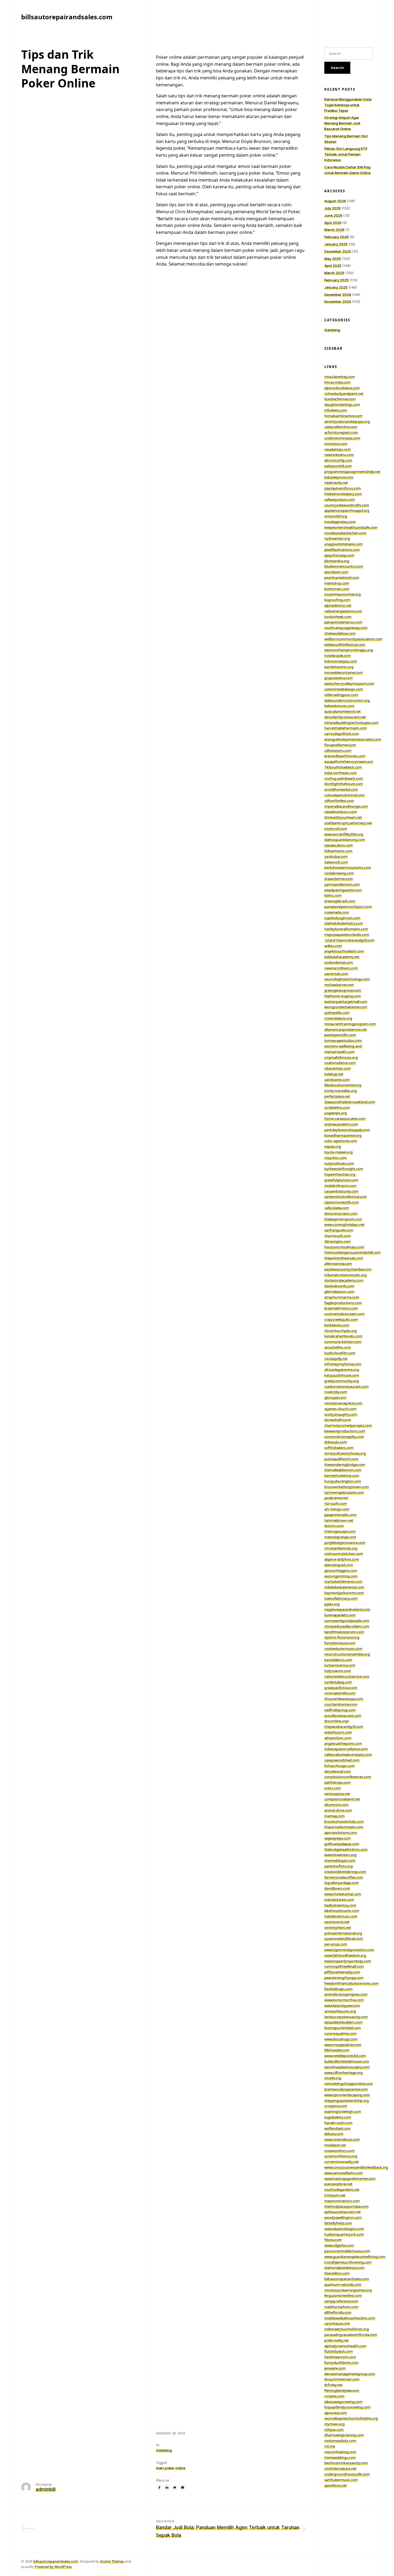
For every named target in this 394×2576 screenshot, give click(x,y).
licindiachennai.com (340, 399)
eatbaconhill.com (338, 466)
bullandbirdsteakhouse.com (347, 2061)
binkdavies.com (337, 1325)
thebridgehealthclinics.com (346, 1849)
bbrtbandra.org (337, 561)
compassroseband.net (342, 1799)
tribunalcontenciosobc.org (345, 1275)
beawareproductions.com (345, 1431)
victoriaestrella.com (340, 1693)
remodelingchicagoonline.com (349, 2084)
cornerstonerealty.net (342, 2162)
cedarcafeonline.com (341, 427)
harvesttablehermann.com (346, 728)
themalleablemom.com (343, 1470)
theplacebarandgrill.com (344, 1727)
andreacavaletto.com (341, 1124)
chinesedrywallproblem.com (347, 1626)
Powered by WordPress (53, 2567)
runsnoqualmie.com (340, 2033)
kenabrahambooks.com (343, 1336)
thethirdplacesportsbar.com (346, 2206)
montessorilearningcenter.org (348, 2290)
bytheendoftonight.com (344, 1169)
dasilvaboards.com (339, 1286)
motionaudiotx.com (340, 2441)
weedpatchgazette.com (343, 890)
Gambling (164, 2450)
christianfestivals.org (341, 1548)
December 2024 (338, 295)
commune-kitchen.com (343, 1342)
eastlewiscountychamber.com (348, 1269)
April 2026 (333, 223)
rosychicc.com (336, 1158)
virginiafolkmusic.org (341, 1057)
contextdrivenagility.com (344, 1437)
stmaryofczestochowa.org (345, 1453)
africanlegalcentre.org (342, 1370)
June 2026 (333, 215)
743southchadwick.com (343, 767)
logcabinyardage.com (342, 1883)
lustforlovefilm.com (340, 1353)
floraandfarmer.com (340, 745)
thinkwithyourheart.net (343, 817)
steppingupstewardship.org (347, 2100)
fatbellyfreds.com (338, 2223)
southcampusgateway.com (346, 628)
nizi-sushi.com (336, 1503)
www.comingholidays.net (344, 1224)
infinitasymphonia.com (343, 1364)
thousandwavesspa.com (344, 1699)
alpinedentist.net (338, 605)
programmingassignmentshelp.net (352, 472)
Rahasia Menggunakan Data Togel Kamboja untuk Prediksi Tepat (348, 105)
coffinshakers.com (339, 1448)
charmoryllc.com (338, 1236)
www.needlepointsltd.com (345, 2056)
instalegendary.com (340, 522)
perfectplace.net (337, 1096)
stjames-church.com (340, 1409)
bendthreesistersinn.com (344, 1632)
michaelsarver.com (339, 985)
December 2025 (338, 251)
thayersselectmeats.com (344, 1827)
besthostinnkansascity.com (346, 2463)
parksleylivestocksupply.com (347, 1130)
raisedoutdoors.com (341, 812)
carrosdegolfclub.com (342, 734)
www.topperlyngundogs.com (348, 1961)
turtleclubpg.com (338, 1682)
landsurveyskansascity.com (346, 2017)
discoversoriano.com (341, 1213)
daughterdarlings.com (342, 404)
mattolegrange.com (340, 1537)
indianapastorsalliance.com (346, 1749)
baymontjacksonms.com (344, 1593)
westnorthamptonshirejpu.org (349, 650)
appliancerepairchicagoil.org (347, 510)
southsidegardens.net (342, 2189)
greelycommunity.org (342, 1381)
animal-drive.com (338, 1810)
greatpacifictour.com (341, 1688)
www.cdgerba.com (339, 2245)
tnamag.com (334, 1816)
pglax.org (332, 1604)
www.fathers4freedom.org (345, 1955)
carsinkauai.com (337, 2323)
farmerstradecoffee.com (344, 1877)
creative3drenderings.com (345, 1872)
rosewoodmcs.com (339, 2151)
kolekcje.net (334, 1074)
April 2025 (333, 266)
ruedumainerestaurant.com (346, 1386)
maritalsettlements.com (343, 1581)
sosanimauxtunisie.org (343, 594)
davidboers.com (337, 1888)
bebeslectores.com (339, 706)
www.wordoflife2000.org (344, 834)
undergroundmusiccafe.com (347, 2474)
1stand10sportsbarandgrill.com (349, 940)
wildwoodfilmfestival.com (345, 645)
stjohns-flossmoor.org (342, 1637)
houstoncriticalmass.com (344, 1247)
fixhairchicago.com (339, 1766)
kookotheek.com (338, 617)
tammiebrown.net (339, 1520)
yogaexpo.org (336, 1113)
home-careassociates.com (345, 1118)
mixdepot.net (335, 2145)
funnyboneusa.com (340, 1643)
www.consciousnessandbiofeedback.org (356, 2167)
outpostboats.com (339, 1163)
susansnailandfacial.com (344, 1938)
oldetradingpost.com (341, 695)
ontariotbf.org (336, 516)
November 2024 (338, 301)
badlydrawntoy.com (340, 1905)
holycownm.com (338, 1671)
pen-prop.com (336, 1944)
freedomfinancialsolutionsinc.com (351, 1983)
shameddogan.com (340, 1860)
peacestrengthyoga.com (344, 1978)
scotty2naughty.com (341, 1414)
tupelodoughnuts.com (342, 918)
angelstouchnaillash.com (344, 951)
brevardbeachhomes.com (345, 756)
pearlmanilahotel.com (342, 577)
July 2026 (332, 208)
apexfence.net (336, 2485)
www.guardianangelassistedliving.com (355, 2257)
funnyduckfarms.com (341, 2362)
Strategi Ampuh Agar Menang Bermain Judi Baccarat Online (342, 123)
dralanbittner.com (339, 879)
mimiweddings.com (340, 2457)
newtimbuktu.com (339, 455)
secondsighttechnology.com (347, 979)
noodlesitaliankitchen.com (345, 533)
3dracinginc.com (337, 1241)
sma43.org (333, 2078)
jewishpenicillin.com (340, 1035)
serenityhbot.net (338, 1927)
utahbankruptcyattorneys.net (348, 823)
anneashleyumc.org (340, 2011)
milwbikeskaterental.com (344, 1587)
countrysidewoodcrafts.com (347, 505)
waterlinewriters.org (340, 1855)
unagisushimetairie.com (343, 544)
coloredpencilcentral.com (344, 795)
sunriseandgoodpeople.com (347, 1621)
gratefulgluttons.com (341, 1180)
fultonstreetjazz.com (341, 661)
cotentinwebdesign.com (344, 689)
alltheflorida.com (338, 2312)
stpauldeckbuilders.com (343, 2022)
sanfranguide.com (339, 1230)
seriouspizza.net (337, 1794)
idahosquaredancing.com (345, 840)
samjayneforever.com (341, 2301)
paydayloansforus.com (343, 488)
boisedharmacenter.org (343, 1135)
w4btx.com (333, 946)
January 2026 (336, 244)
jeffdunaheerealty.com (342, 1972)
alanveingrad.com (339, 1565)
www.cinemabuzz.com (342, 2139)
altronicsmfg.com (338, 460)
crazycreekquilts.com (341, 1319)
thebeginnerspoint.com (343, 1219)
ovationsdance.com (340, 1063)
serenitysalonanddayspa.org (347, 421)
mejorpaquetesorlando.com (347, 934)
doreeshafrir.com (338, 1420)
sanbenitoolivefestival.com (346, 1197)
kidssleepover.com (339, 477)
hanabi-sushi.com (338, 2123)
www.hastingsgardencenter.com (350, 2178)
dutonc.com (334, 1526)
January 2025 (336, 287)
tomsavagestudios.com (343, 1040)
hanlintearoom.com (340, 2357)
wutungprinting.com (341, 1576)
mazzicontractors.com (342, 2201)
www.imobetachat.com (343, 1894)
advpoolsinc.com (338, 1738)
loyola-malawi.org (339, 1152)
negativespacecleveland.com (347, 1609)
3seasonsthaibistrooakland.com (350, 1102)
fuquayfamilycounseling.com (347, 2407)
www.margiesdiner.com (343, 2045)
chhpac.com (334, 2430)
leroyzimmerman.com (342, 2379)
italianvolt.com (336, 862)
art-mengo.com (337, 1509)
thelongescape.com (340, 1531)
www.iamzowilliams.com (344, 2173)
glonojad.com (335, 1397)
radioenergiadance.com (343, 611)
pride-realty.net (337, 2340)
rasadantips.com (338, 449)
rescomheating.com (340, 2452)
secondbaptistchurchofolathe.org (351, 2418)
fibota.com (333, 2240)
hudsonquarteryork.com (344, 2234)
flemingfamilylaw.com (342, 2390)
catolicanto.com (337, 1080)
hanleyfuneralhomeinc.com (346, 929)
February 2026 (337, 237)
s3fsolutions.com (338, 750)
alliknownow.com (338, 1264)
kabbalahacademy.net (342, 957)
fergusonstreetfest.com (343, 2295)
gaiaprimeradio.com (340, 1515)
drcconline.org (336, 1721)
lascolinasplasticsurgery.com (347, 2067)
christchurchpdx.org (341, 1331)
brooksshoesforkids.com (344, 1821)
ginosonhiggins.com (341, 1570)
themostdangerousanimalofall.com (352, 1252)
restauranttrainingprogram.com (350, 1024)
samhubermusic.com (341, 2480)
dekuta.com (334, 2134)
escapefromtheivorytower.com (349, 761)
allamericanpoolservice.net (346, 1029)
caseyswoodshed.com (342, 1760)
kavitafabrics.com (338, 1660)
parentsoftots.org (339, 1866)
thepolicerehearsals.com (344, 1258)
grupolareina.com (339, 678)
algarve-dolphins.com (342, 1559)
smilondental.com (339, 962)
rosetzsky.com (336, 1392)
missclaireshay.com (340, 377)
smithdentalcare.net (340, 2468)
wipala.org (333, 1146)
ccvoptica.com (336, 2106)
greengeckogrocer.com (343, 990)
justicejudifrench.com (341, 1459)
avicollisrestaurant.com (343, 1716)
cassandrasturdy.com (341, 1191)
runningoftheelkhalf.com (344, 1966)
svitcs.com (333, 1788)
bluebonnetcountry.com (344, 566)
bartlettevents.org (339, 667)
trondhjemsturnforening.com (348, 2262)
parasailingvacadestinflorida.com (351, 2335)
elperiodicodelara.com (342, 388)
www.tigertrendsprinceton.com (349, 1950)
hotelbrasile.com (338, 656)
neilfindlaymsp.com (340, 1710)
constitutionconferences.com (348, 1777)
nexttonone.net (337, 1922)
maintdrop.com (337, 583)
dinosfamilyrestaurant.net (345, 717)
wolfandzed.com (337, 2128)
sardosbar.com (336, 856)
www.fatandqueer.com (342, 2005)
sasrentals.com (336, 974)
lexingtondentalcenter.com (346, 1007)
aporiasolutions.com (341, 1832)
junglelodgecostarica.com (345, 1543)
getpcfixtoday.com (339, 555)
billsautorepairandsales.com (347, 2279)
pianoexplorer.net (338, 2184)
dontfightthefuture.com (344, 784)
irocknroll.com (336, 829)
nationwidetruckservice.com (347, 1676)
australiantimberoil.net (343, 711)
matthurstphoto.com (341, 2307)
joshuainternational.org (343, 1933)
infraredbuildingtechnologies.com (351, 723)
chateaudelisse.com (340, 633)
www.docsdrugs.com (341, 2039)
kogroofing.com (337, 600)
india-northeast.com (341, 773)
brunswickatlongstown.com (347, 1487)
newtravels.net (336, 483)
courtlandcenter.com (341, 1704)
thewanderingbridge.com (345, 1464)
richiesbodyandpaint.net (344, 393)
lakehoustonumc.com (342, 1911)
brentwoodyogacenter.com (346, 2089)
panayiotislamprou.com (343, 622)
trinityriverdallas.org (341, 1091)
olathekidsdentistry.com (344, 923)
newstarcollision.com (341, 968)
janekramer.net (336, 1498)
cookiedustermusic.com (343, 1648)
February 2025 (337, 280)
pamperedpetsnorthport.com (348, 907)
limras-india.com (337, 382)
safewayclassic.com (340, 499)
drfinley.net (333, 2385)
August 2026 (335, 201)
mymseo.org (334, 2424)
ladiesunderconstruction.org (347, 700)
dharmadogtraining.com (344, 2435)
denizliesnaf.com (338, 1771)
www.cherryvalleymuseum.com (349, 683)
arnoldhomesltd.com (341, 789)
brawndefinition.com (341, 1308)
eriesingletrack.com (340, 901)
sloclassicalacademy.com (344, 1280)
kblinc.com (333, 895)
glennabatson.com (339, 1291)
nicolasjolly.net (336, 1359)
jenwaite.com (335, 2368)
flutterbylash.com (339, 2351)
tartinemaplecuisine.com (344, 1492)
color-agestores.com (341, 1141)
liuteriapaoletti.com (340, 1615)
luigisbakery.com (338, 2117)
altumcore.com (336, 1805)
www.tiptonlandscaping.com (347, 2095)
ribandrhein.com (338, 1068)
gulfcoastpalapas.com (342, 1844)
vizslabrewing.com (339, 873)
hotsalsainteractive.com (343, 416)
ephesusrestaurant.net (343, 2212)
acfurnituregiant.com (341, 432)
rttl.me (330, 2446)
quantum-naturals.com (343, 2284)
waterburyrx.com (338, 1732)
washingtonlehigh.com (343, 2111)
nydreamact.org (337, 538)
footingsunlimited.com (343, 2028)
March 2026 (334, 230)
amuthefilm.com (338, 1347)
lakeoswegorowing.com (343, 2402)
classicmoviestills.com (342, 1202)
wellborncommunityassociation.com (353, 639)
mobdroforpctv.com (340, 1186)
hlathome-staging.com (343, 996)
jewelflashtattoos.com (342, 550)
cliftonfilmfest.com (339, 801)
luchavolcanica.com (340, 1665)
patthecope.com (337, 1782)
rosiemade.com (337, 912)
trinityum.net (335, 2195)
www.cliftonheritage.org (343, 2073)
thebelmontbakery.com (343, 494)
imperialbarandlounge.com (346, 806)
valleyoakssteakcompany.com (348, 1754)
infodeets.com (336, 410)
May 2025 (333, 259)
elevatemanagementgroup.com (350, 2374)
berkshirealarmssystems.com (348, 867)
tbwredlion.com (337, 2273)
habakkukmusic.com (341, 1916)
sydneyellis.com (337, 1013)
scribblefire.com (337, 1107)
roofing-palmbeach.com (344, 778)
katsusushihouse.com (342, 1375)
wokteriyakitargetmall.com (346, 1002)
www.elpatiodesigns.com (344, 2229)
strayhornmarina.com (342, 1297)
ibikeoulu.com (336, 1442)
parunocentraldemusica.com (347, 2251)
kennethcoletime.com (342, 1475)
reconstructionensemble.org (347, 1654)
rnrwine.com (334, 2396)
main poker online (171, 2468)
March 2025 (334, 273)
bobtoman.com (337, 589)
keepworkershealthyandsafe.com (351, 527)
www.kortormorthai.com (344, 2000)
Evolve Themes (112, 2561)
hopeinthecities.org (340, 1174)
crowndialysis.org (338, 1018)
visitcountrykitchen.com (344, 1554)
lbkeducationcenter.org (343, 1085)
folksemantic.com (338, 851)
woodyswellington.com (343, 2217)
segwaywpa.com (338, 1838)
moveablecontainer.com (343, 672)
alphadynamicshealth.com (345, 2346)
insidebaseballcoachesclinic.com (350, 2318)
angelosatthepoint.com (343, 1743)
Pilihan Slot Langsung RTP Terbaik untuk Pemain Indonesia (346, 154)
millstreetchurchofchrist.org (347, 2329)
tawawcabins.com (339, 845)
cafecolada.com (337, 1208)
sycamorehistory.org (341, 2156)
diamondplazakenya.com (344, 2268)
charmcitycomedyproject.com (348, 1425)
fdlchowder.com (337, 2050)
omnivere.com (336, 444)
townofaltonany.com (341, 1598)
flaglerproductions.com (343, 1303)
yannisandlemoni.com (342, 884)
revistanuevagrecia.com (343, 1403)
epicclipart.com (336, 572)
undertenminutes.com (342, 438)
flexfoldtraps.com (338, 1989)
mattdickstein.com (339, 1900)
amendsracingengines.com (346, 1994)
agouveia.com (336, 2413)
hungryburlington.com (343, 1481)
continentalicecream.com (344, 1314)
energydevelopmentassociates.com (353, 739)
